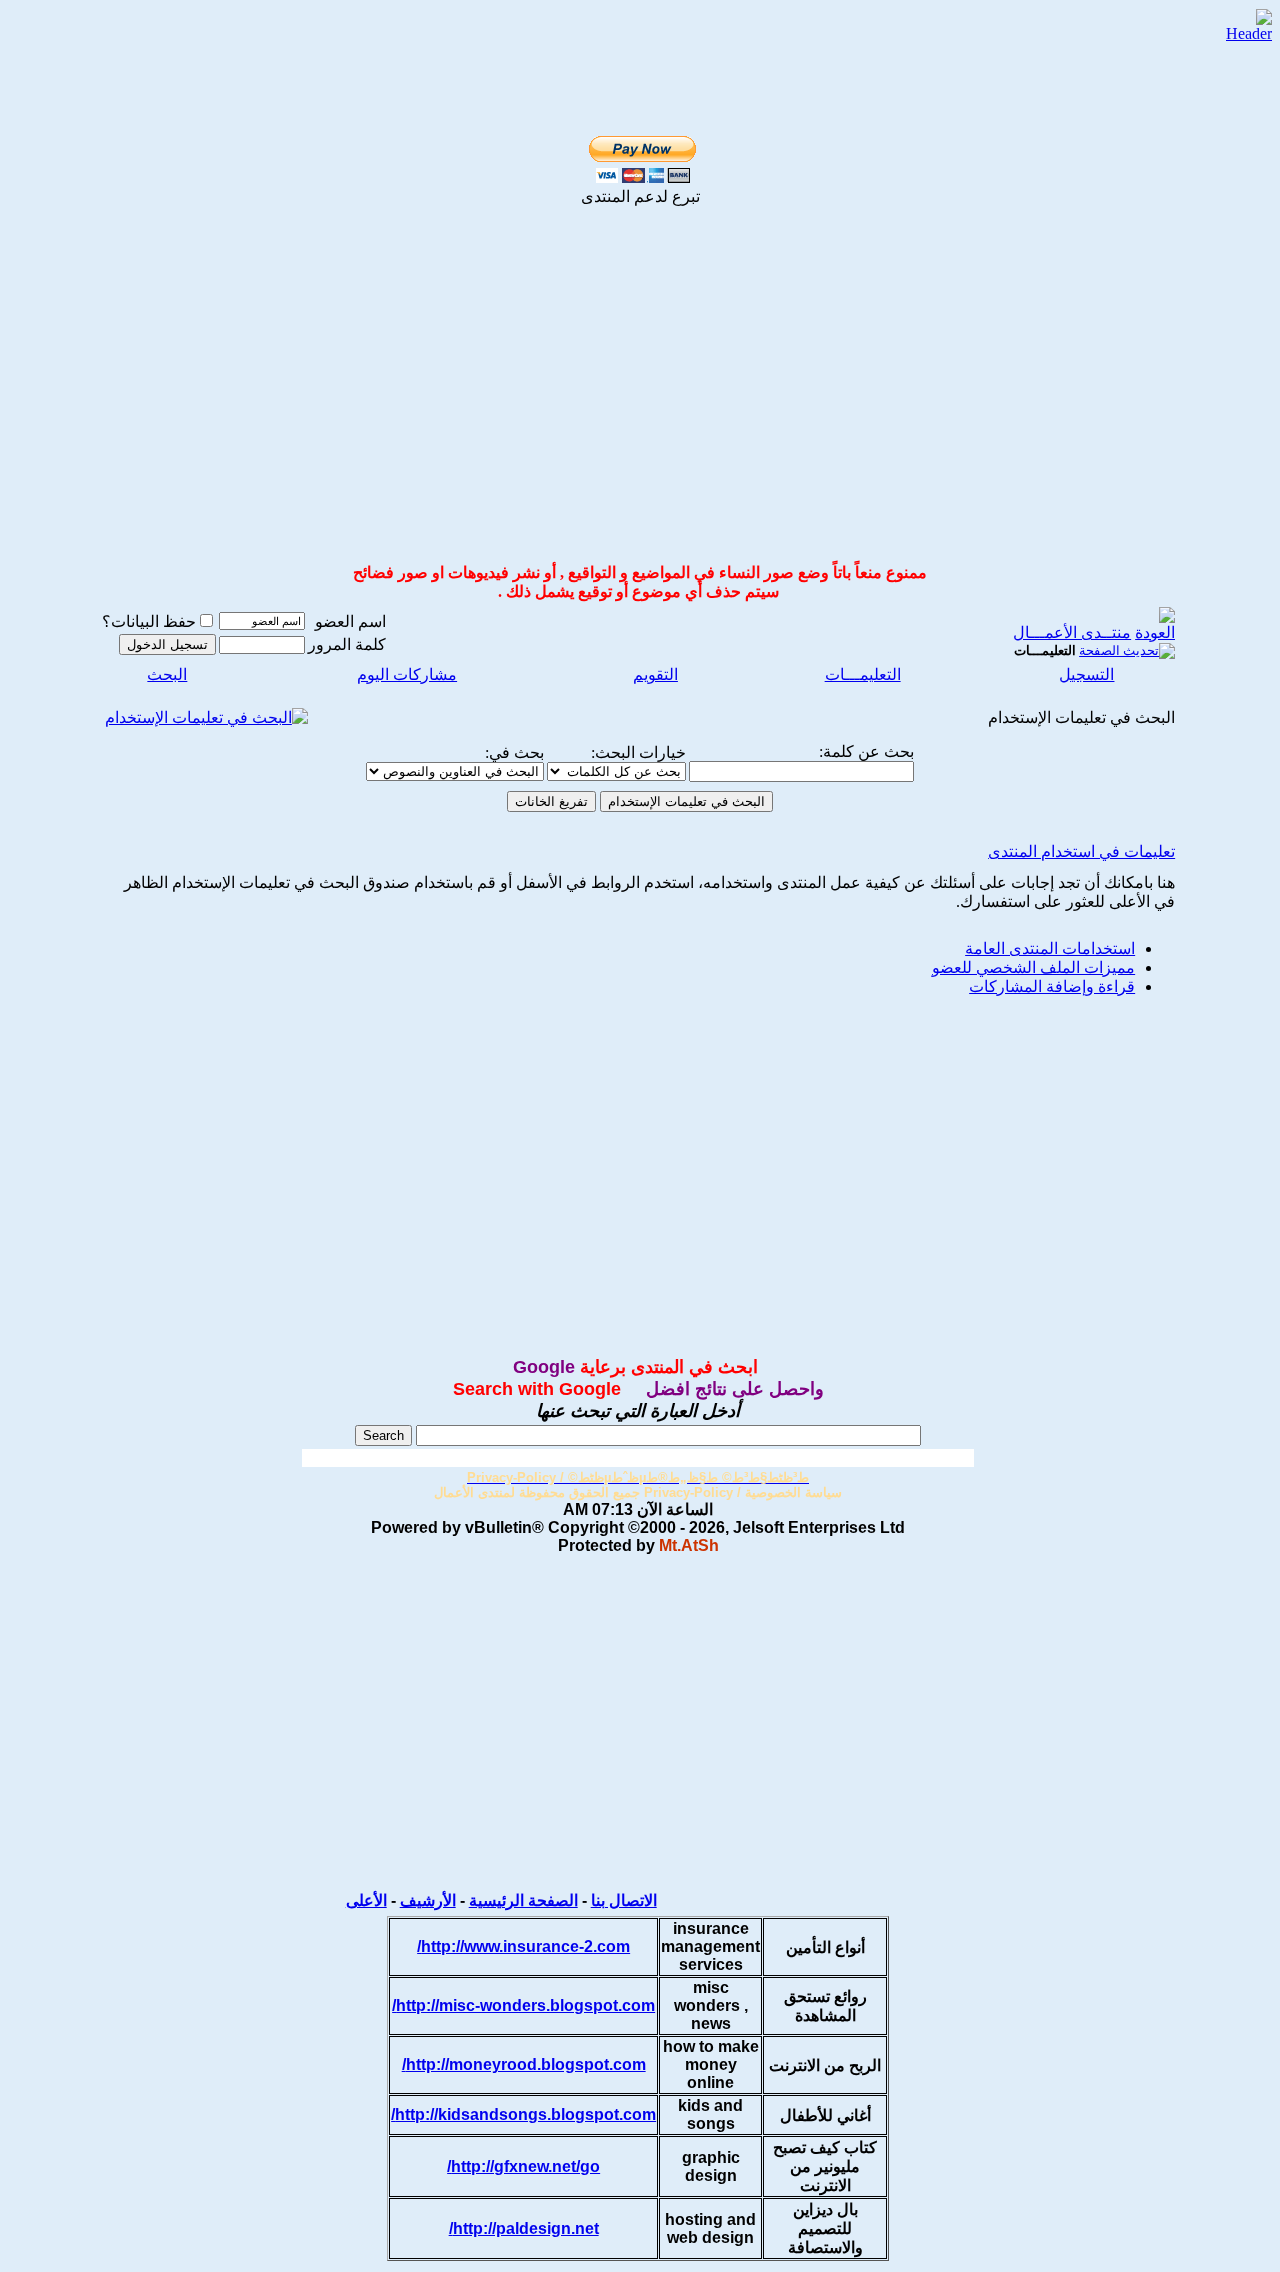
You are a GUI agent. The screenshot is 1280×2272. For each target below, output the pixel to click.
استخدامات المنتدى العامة (1050, 948)
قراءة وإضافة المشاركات (1052, 986)
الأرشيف (428, 1900)
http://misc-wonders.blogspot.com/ (523, 2005)
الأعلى (366, 1900)
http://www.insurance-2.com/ (523, 1946)
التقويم (655, 674)
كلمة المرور (347, 644)
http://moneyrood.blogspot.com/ (524, 2064)
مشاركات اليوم (407, 674)
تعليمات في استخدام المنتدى (1081, 851)
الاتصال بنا (624, 1900)
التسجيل (1086, 674)
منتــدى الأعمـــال (1072, 632)
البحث (167, 674)
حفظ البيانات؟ (149, 621)
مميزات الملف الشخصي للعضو (1033, 967)
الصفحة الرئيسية (523, 1900)
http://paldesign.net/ (524, 2228)
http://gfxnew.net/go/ (523, 2166)
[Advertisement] (640, 400)
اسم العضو (350, 621)
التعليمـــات (863, 674)
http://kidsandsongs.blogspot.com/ (523, 2114)
